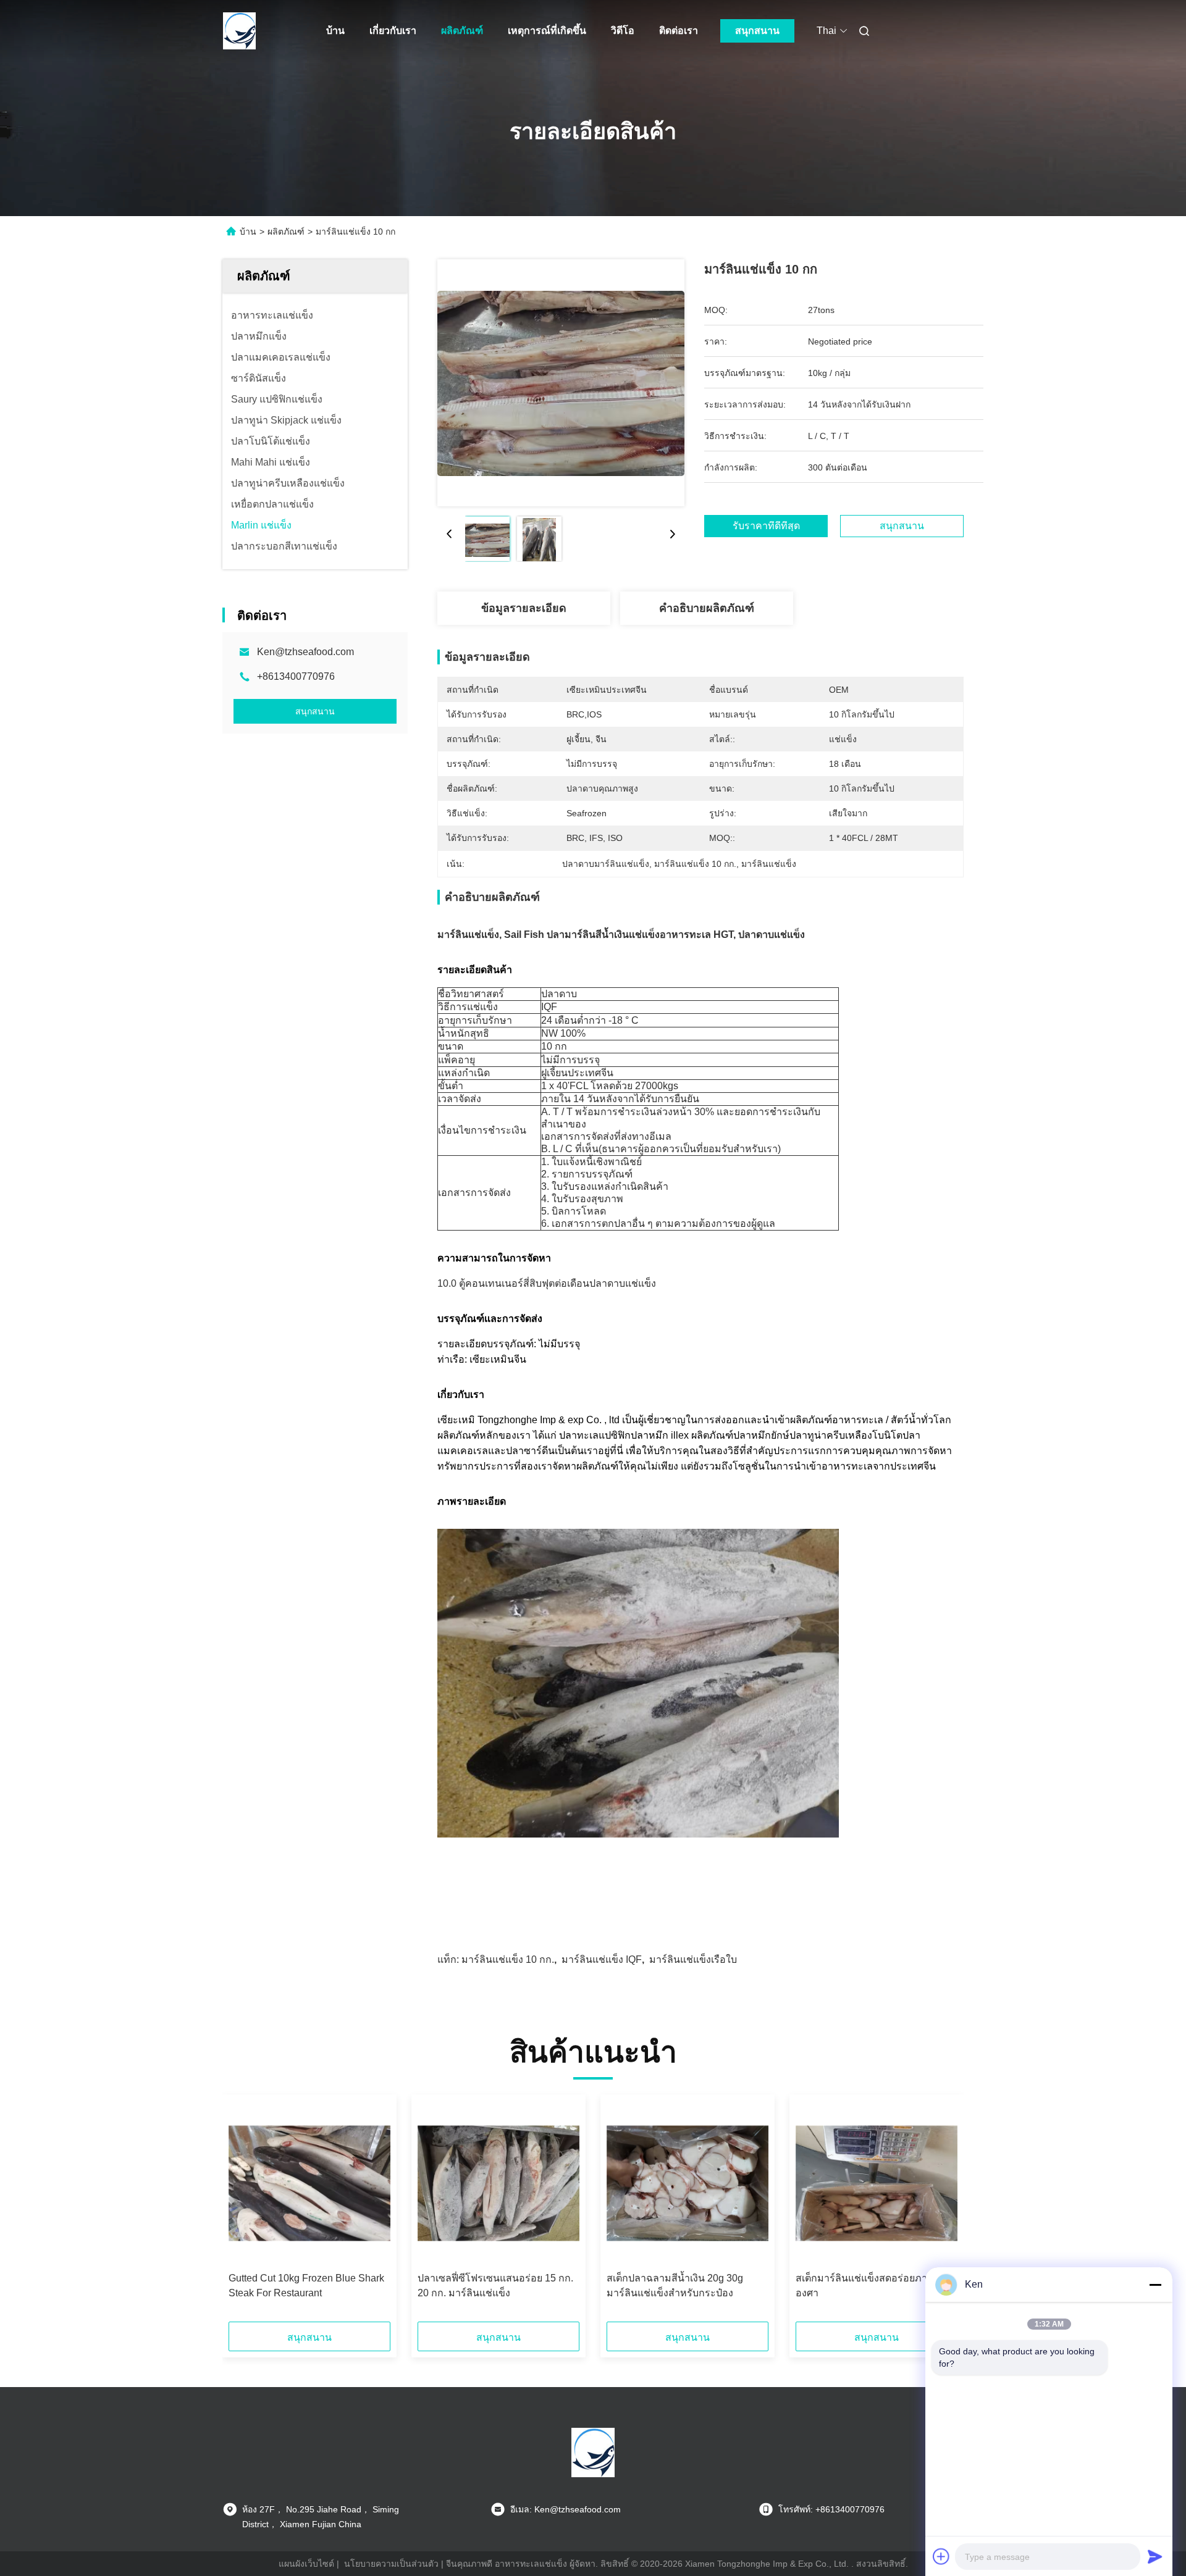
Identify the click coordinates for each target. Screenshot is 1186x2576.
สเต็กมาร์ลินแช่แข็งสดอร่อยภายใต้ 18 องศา (877, 2285)
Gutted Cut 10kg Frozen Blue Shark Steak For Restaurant (306, 2285)
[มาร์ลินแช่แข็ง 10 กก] (561, 383)
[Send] (1155, 2556)
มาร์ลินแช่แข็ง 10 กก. (508, 1959)
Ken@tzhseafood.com (305, 652)
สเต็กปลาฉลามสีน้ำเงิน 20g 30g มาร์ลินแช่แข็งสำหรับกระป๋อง (675, 2285)
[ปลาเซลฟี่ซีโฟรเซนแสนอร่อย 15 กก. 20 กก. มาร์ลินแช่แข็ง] (498, 2183)
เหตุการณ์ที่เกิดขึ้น (547, 31)
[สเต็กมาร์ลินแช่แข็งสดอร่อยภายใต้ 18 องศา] (877, 2183)
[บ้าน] (240, 31)
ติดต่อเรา (679, 31)
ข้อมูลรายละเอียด (524, 608)
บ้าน (335, 31)
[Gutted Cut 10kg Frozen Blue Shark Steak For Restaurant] (309, 2183)
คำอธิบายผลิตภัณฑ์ (707, 608)
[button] (245, 2212)
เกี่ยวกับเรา (393, 31)
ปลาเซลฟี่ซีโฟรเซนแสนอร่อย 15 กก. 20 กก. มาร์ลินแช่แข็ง (495, 2285)
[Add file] (941, 2556)
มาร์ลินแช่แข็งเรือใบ (693, 1959)
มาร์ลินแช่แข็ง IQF (602, 1959)
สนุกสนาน (757, 31)
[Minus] (1155, 2285)
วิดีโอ (623, 31)
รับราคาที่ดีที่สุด (766, 526)
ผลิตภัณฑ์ (462, 31)
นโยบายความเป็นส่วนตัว (391, 2564)
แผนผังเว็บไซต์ (306, 2564)
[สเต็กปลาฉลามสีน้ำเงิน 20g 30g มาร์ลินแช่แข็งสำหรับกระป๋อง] (688, 2183)
